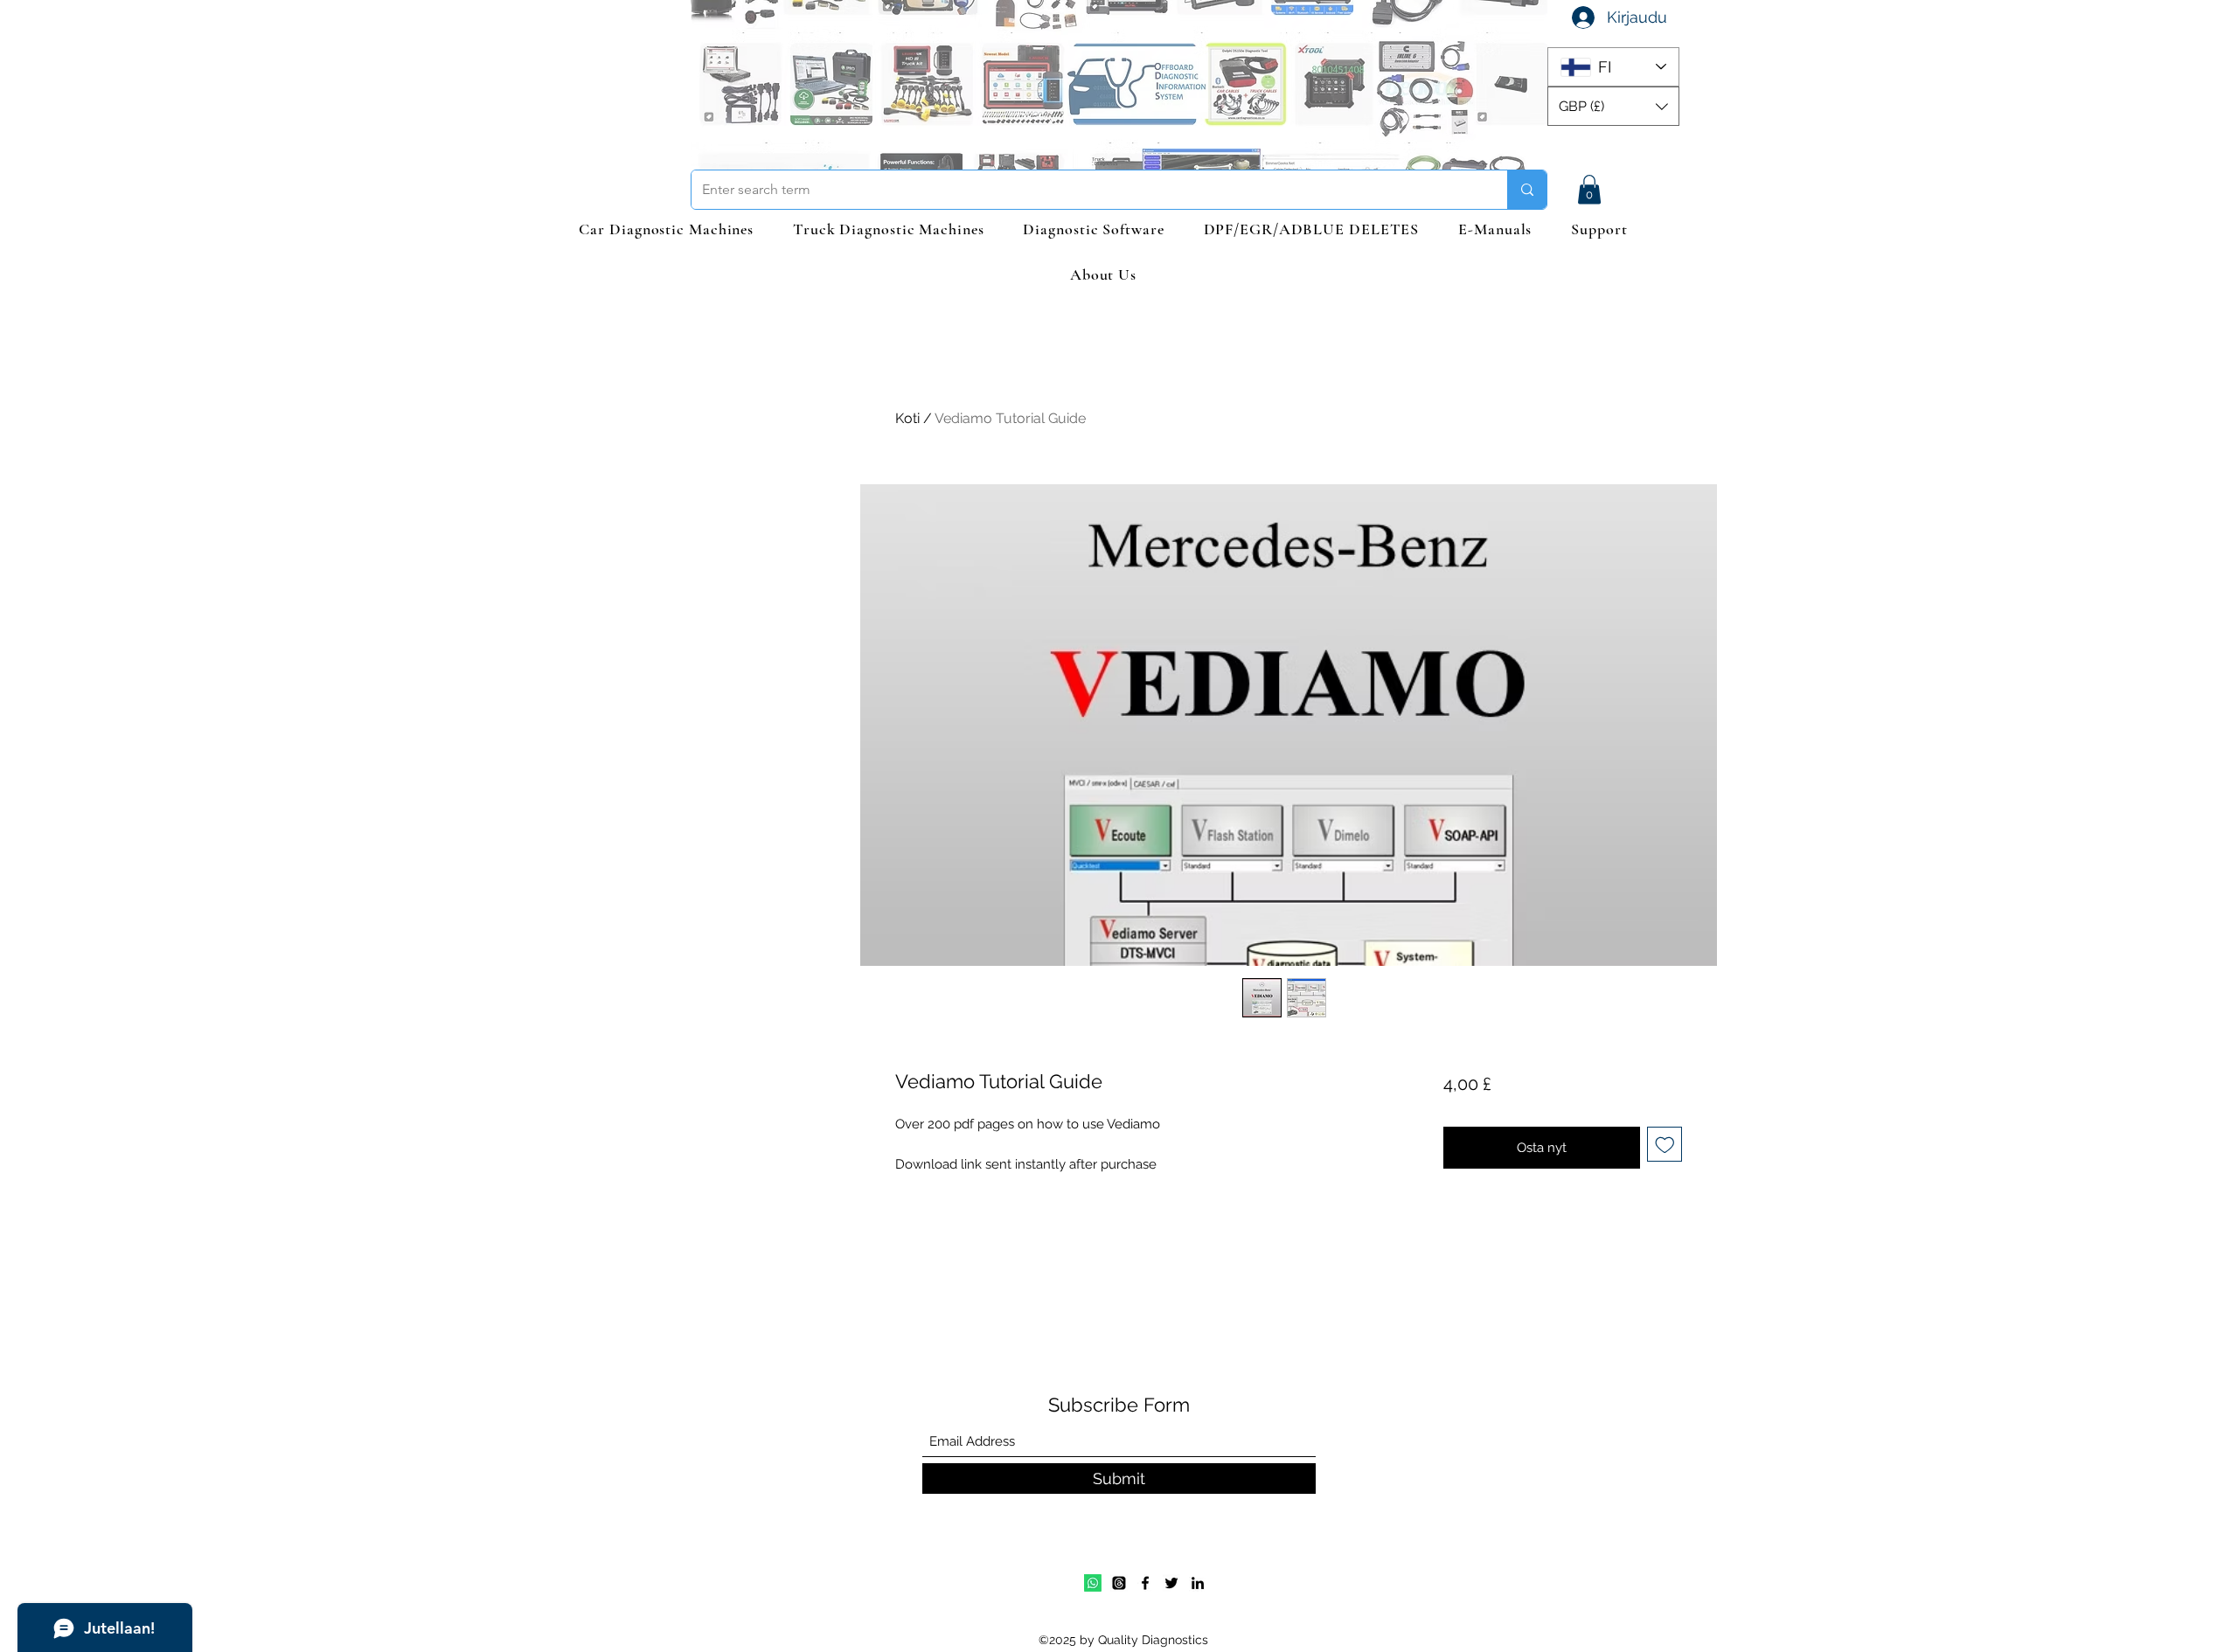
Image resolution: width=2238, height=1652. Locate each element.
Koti (907, 418)
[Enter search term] (1527, 190)
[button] (1613, 106)
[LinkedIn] (1198, 1583)
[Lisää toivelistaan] (1665, 1145)
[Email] (1119, 1583)
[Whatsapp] (1093, 1583)
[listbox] (1613, 106)
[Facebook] (1145, 1583)
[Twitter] (1171, 1583)
